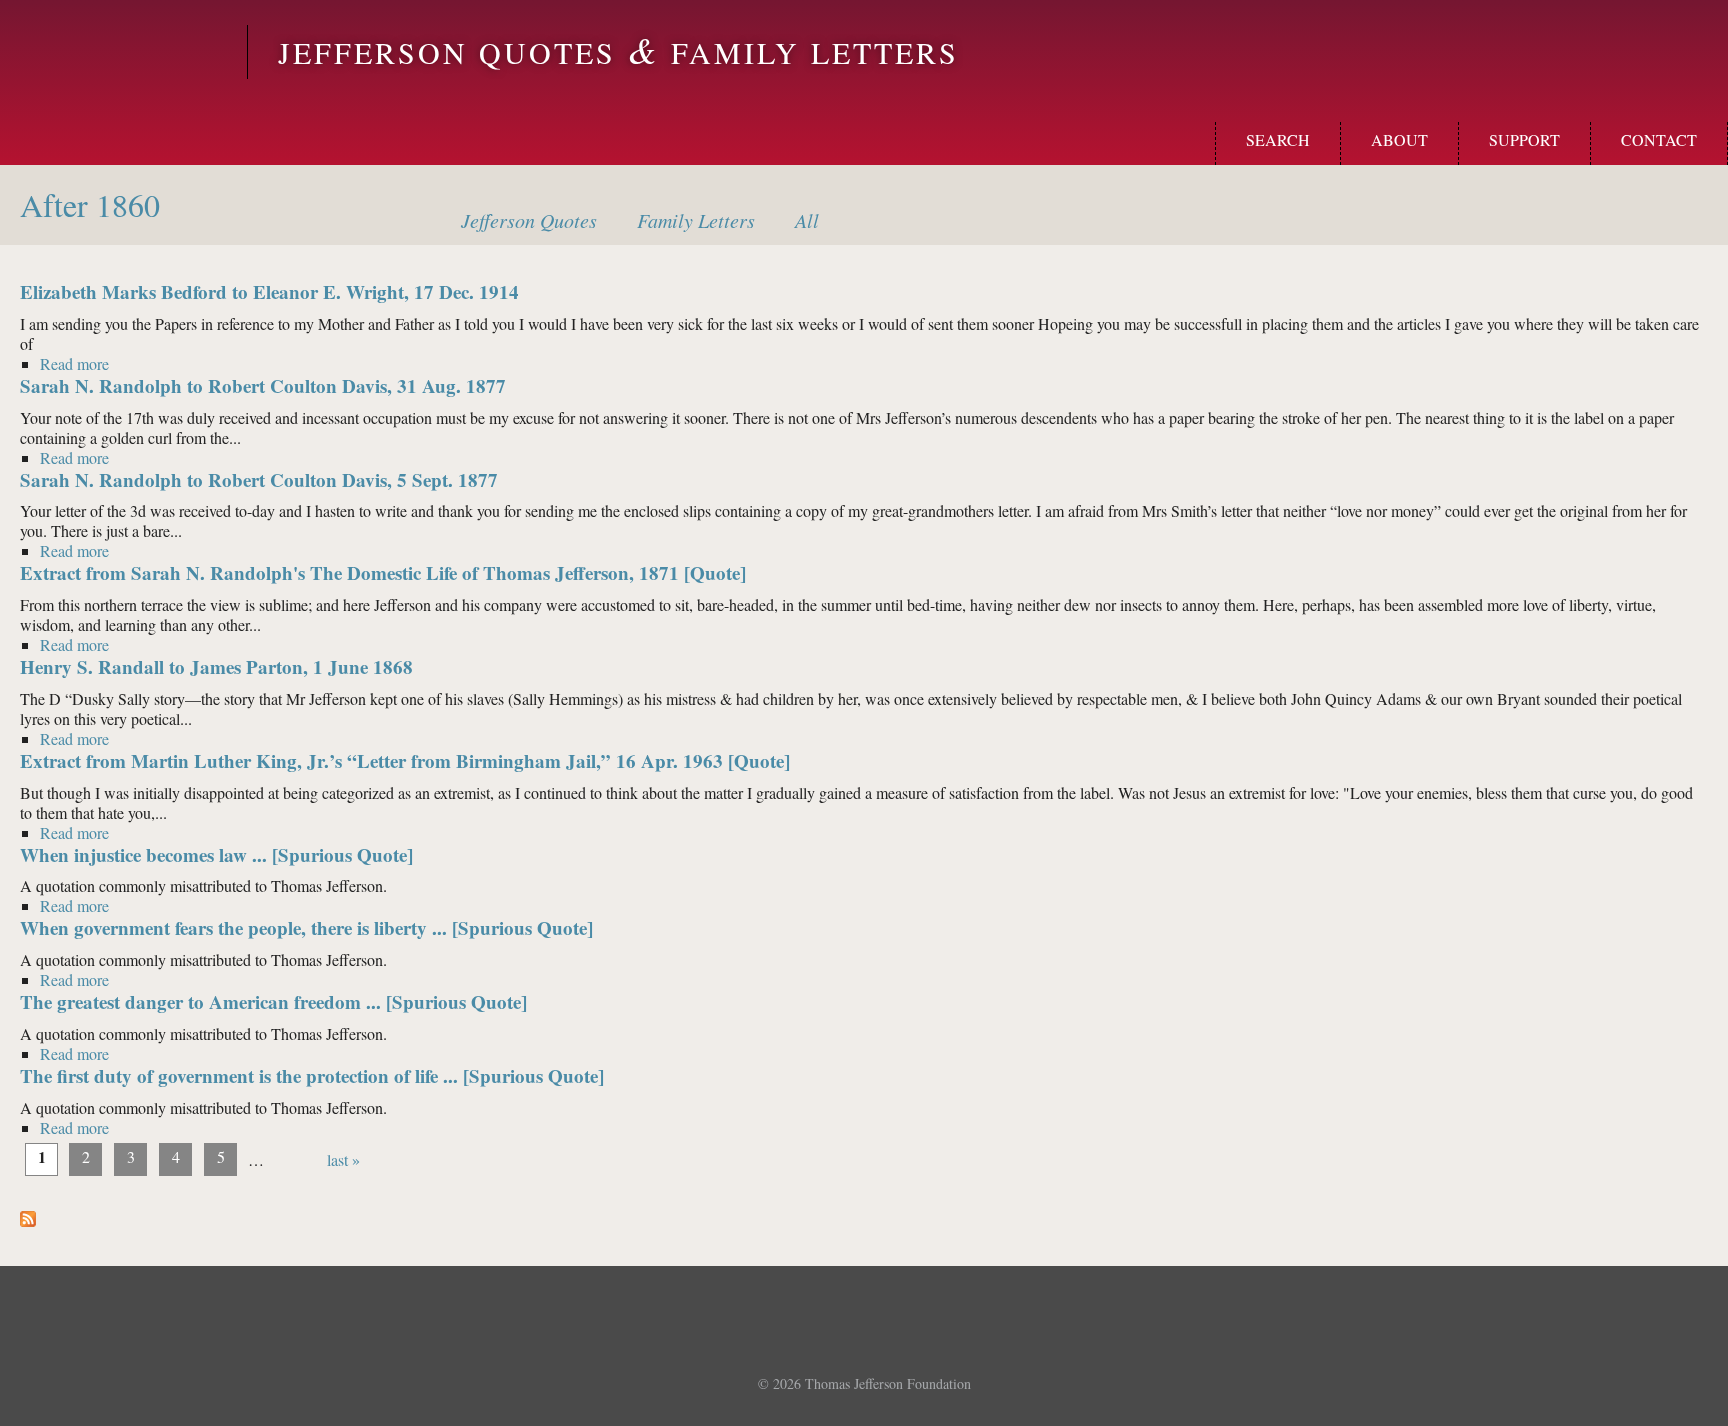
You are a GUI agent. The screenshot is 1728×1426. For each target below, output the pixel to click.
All (807, 220)
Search (1278, 139)
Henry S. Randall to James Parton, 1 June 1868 (216, 666)
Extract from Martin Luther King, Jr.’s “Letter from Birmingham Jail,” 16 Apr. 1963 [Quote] (405, 760)
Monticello (121, 52)
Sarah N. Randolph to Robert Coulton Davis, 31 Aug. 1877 (263, 385)
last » (343, 1159)
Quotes (529, 220)
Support (1524, 139)
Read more (74, 364)
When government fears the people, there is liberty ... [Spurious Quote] (306, 927)
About (1399, 139)
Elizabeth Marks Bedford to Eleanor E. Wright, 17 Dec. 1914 (269, 291)
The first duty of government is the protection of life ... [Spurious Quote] (312, 1075)
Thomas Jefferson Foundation (888, 1383)
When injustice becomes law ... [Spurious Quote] (216, 854)
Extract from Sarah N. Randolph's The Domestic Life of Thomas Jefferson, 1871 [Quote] (383, 572)
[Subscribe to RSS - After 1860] (28, 1220)
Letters (696, 220)
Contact (1659, 139)
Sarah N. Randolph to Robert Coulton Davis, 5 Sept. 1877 (259, 479)
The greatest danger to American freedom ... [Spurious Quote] (273, 1001)
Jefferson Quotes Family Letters (618, 52)
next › (295, 1159)
